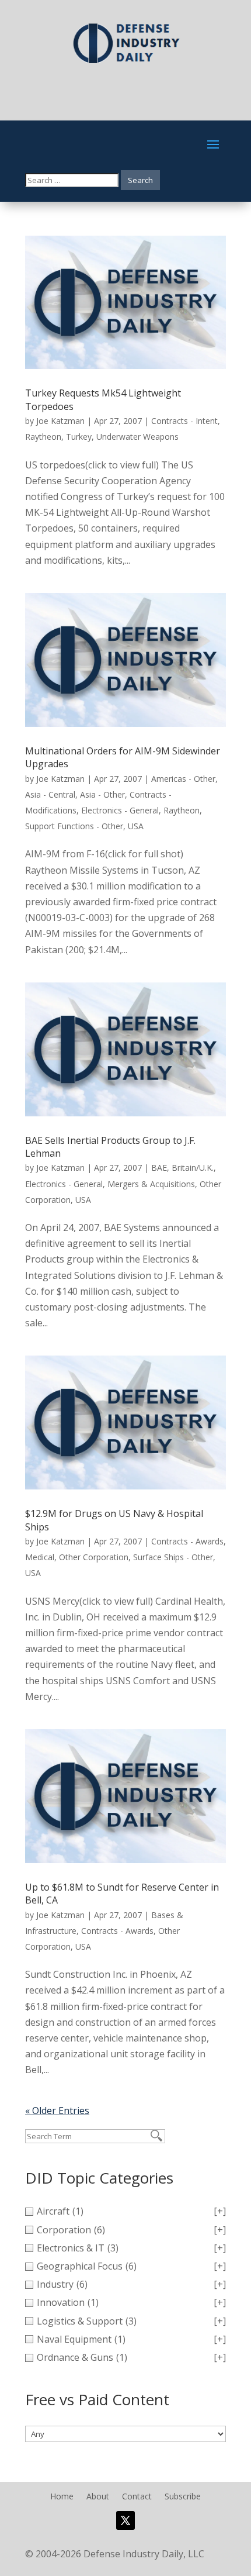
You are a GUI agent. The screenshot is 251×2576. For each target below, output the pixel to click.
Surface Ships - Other (173, 1557)
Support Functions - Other (74, 826)
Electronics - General (120, 810)
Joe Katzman (60, 421)
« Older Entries (57, 2111)
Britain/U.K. (193, 1168)
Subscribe (183, 2497)
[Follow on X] (125, 2520)
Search (140, 180)
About (98, 2497)
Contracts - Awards (187, 1541)
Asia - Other (102, 794)
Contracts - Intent (184, 421)
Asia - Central (50, 794)
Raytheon (43, 437)
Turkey (79, 437)
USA (136, 826)
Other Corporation (94, 1557)
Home (62, 2497)
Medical (40, 1557)
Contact (137, 2497)
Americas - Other (183, 779)
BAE (159, 1168)
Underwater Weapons (137, 437)
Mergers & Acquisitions (151, 1184)
